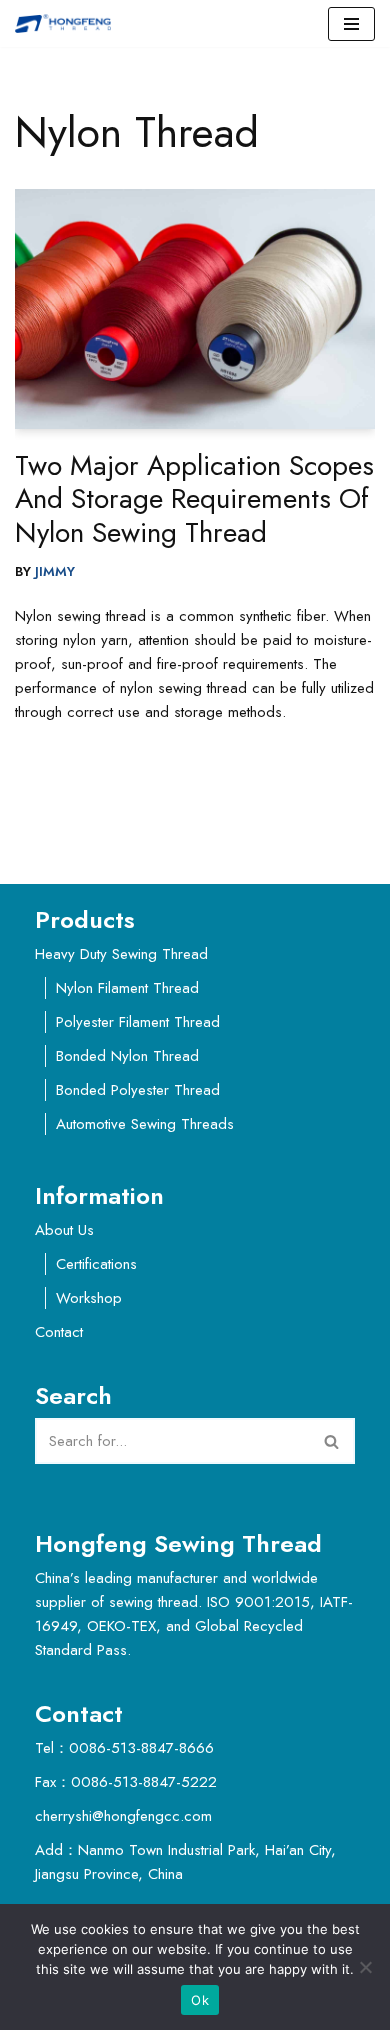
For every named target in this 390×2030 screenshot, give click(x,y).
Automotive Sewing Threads (145, 1124)
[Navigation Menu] (351, 24)
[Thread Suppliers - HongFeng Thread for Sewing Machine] (68, 23)
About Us (64, 1230)
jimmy (55, 571)
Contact (59, 1332)
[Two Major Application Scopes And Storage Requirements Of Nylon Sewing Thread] (195, 309)
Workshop (89, 1298)
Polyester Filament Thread (138, 1022)
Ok (200, 2000)
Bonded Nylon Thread (127, 1056)
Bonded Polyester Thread (138, 1090)
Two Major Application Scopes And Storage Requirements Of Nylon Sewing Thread (194, 499)
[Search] (332, 1441)
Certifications (96, 1264)
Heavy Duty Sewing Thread (121, 954)
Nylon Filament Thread (127, 988)
